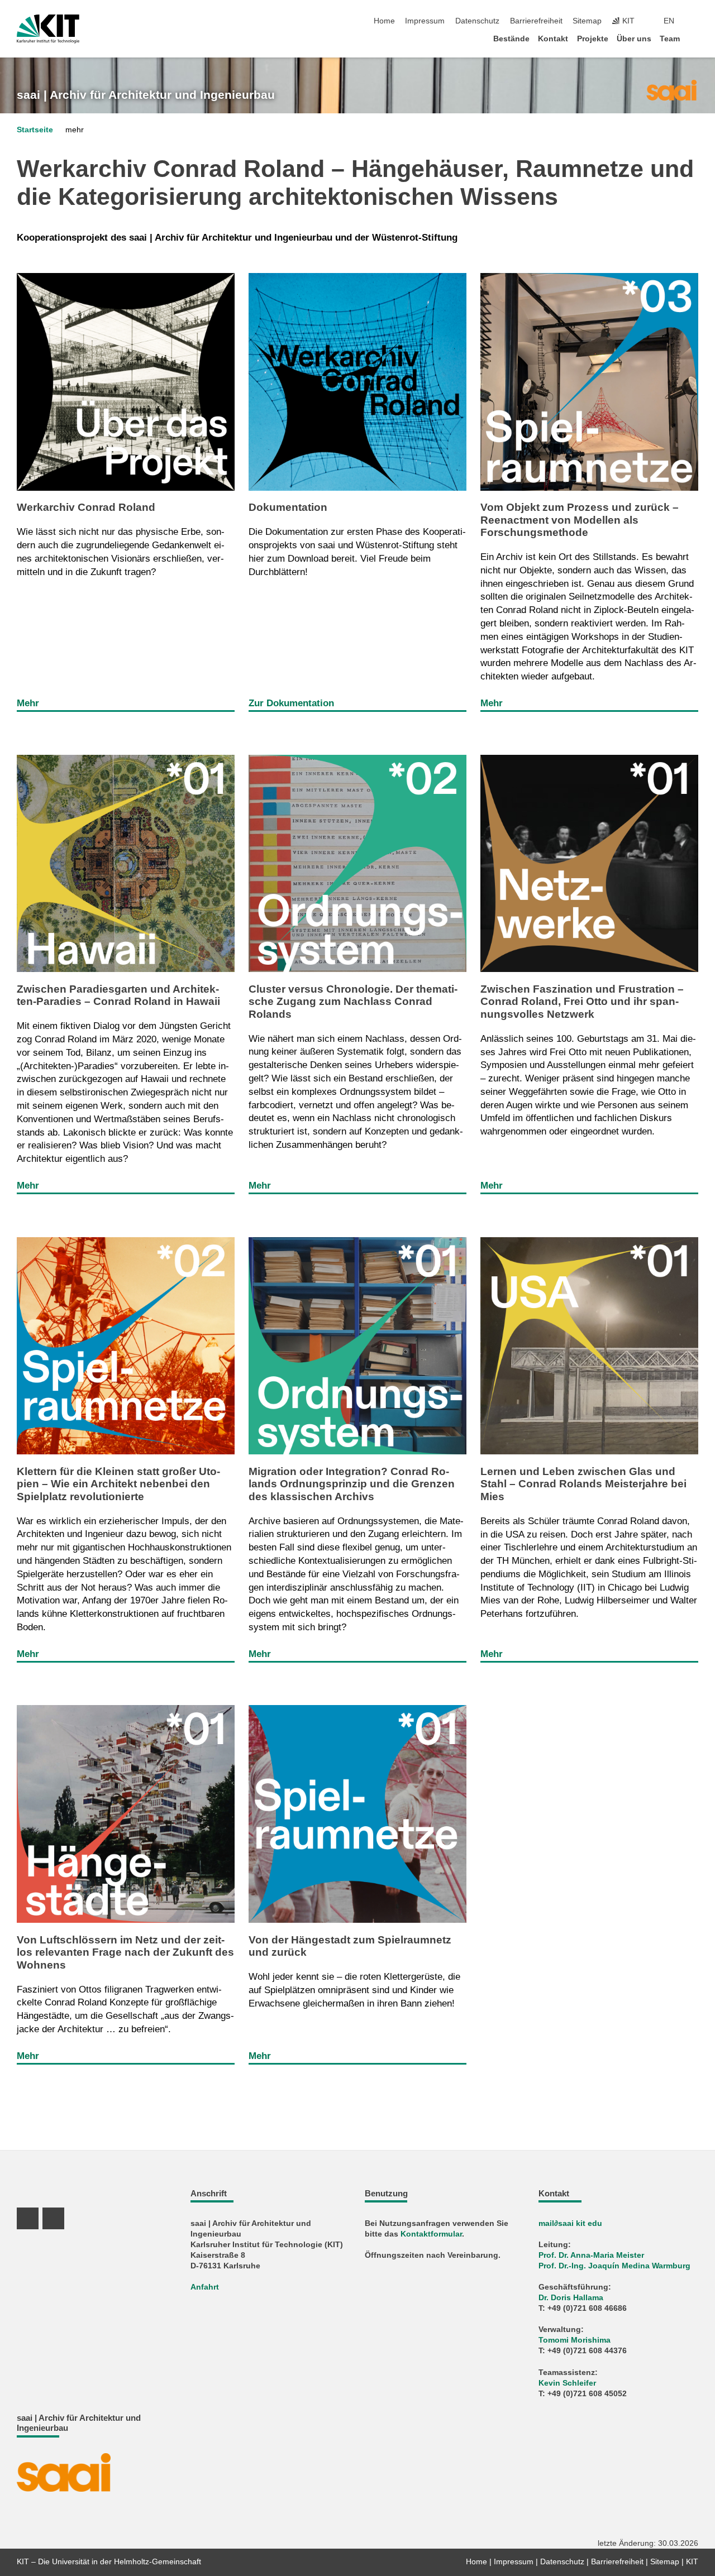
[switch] (695, 21)
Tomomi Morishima (575, 2340)
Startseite (35, 130)
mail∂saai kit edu (570, 2223)
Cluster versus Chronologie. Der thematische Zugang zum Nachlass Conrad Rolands (353, 1002)
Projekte (593, 39)
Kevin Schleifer (567, 2383)
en (669, 21)
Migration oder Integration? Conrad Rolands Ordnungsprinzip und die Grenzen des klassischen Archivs (352, 1484)
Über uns (634, 39)
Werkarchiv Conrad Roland (86, 507)
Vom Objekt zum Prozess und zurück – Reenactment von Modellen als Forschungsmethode (580, 520)
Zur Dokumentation (291, 703)
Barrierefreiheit (536, 21)
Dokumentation (288, 507)
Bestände (511, 39)
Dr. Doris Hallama (571, 2298)
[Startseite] (695, 38)
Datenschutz (477, 21)
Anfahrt (205, 2287)
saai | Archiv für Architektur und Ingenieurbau (146, 95)
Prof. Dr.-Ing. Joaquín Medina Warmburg (614, 2266)
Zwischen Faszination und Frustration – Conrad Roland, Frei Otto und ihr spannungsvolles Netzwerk (582, 1002)
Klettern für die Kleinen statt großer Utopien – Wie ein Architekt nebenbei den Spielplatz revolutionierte (118, 1484)
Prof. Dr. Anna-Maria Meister (591, 2255)
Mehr (28, 703)
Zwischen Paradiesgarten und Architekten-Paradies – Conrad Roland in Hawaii (118, 995)
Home (384, 21)
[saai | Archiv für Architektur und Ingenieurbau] (671, 89)
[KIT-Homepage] (48, 29)
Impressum (425, 21)
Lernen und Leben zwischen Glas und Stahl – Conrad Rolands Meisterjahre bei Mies (583, 1484)
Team (670, 39)
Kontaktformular (431, 2234)
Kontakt (553, 39)
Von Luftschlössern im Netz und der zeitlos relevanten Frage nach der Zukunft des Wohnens (125, 1952)
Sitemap (587, 21)
